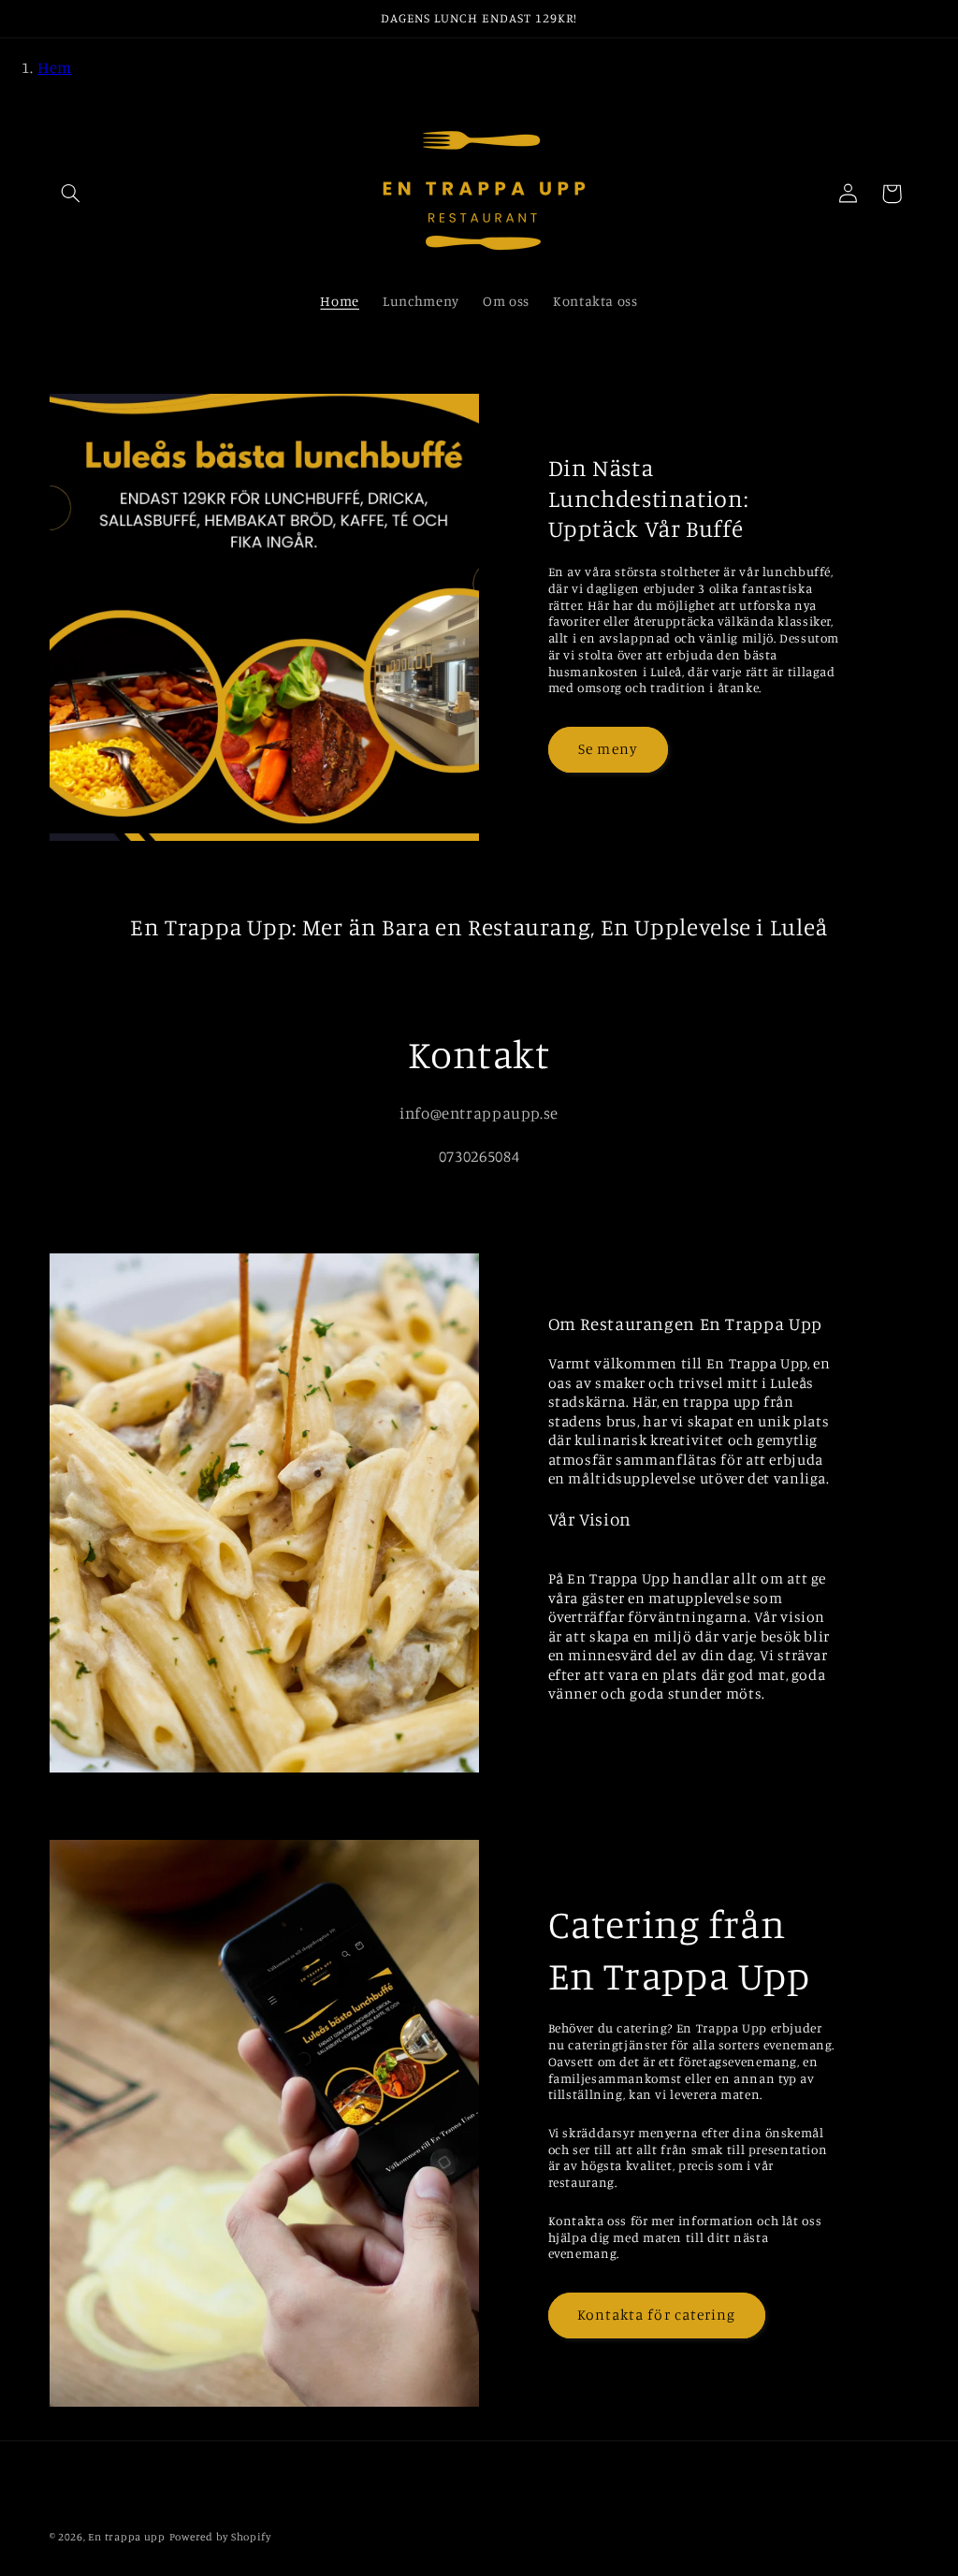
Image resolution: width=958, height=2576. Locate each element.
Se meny (607, 749)
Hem (55, 67)
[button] (71, 194)
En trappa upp (127, 2537)
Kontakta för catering (656, 2315)
